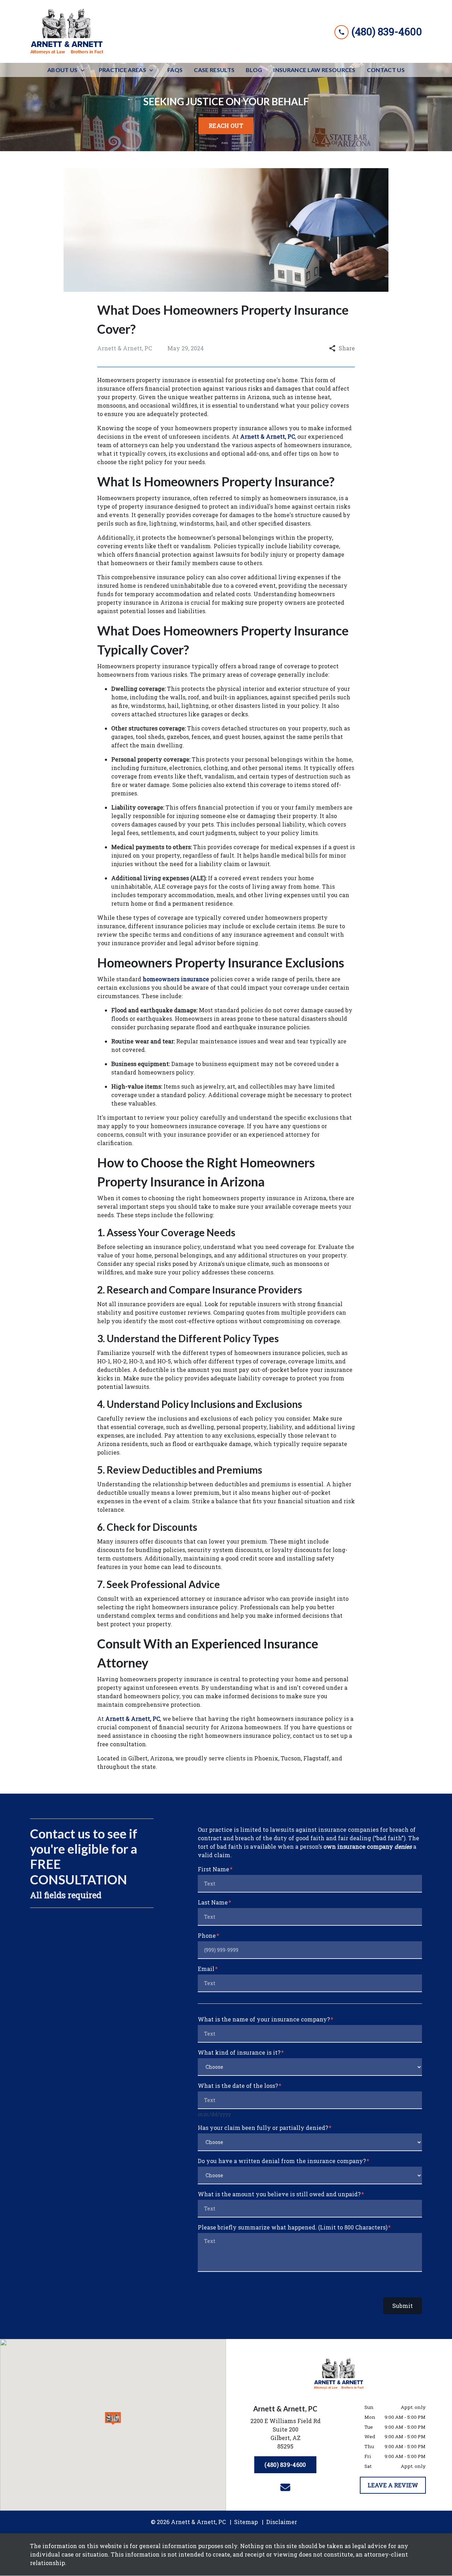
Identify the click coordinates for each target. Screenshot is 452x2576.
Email (206, 1969)
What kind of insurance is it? (239, 2052)
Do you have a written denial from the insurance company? (282, 2161)
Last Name (213, 1902)
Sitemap (246, 2522)
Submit (403, 2306)
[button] (113, 2418)
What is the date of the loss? (238, 2086)
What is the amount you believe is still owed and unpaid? (279, 2194)
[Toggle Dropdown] (85, 70)
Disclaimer (282, 2522)
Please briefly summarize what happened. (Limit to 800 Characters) (293, 2227)
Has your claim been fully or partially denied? (263, 2128)
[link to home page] (67, 31)
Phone (207, 1935)
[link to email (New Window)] (285, 2487)
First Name (213, 1869)
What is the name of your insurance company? (264, 2019)
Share (347, 348)
